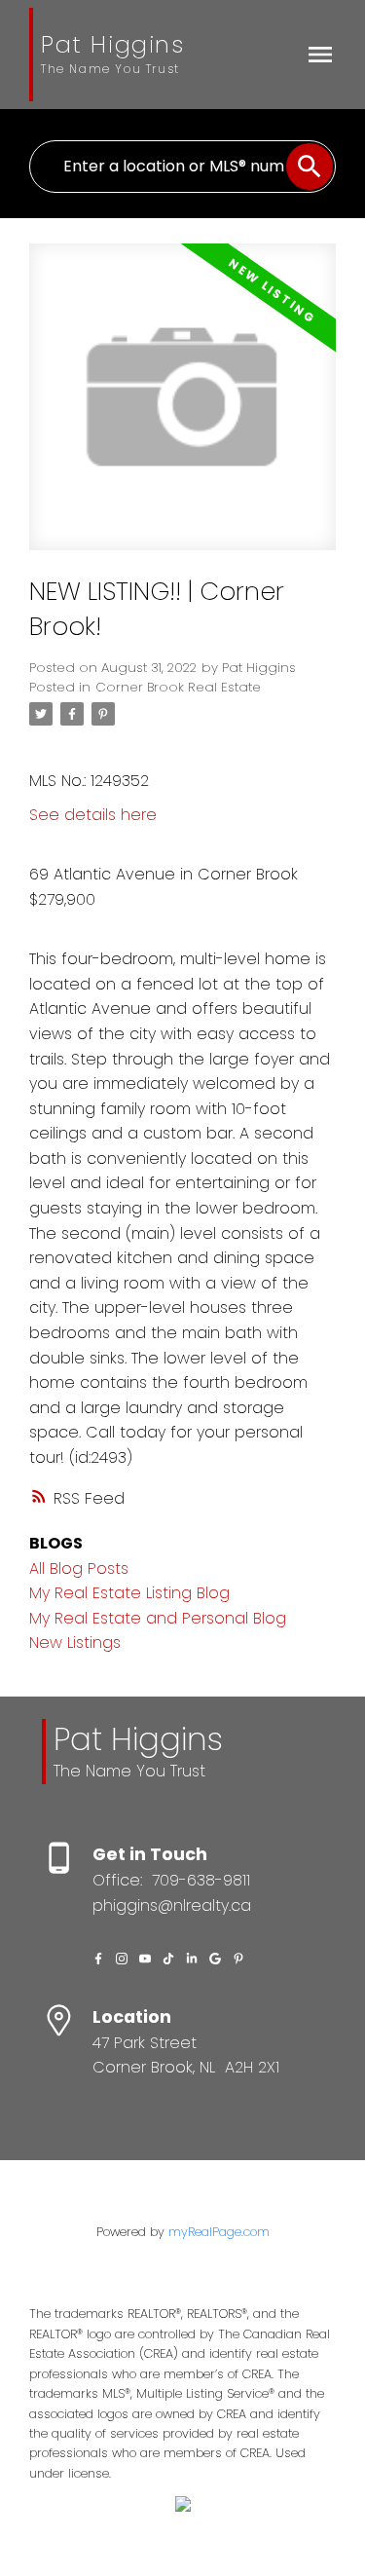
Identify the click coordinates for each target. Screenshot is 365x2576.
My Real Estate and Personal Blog (158, 1618)
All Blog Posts (79, 1568)
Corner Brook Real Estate (178, 687)
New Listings (75, 1643)
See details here (93, 815)
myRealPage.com (219, 2232)
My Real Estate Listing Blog (129, 1593)
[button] (98, 1959)
